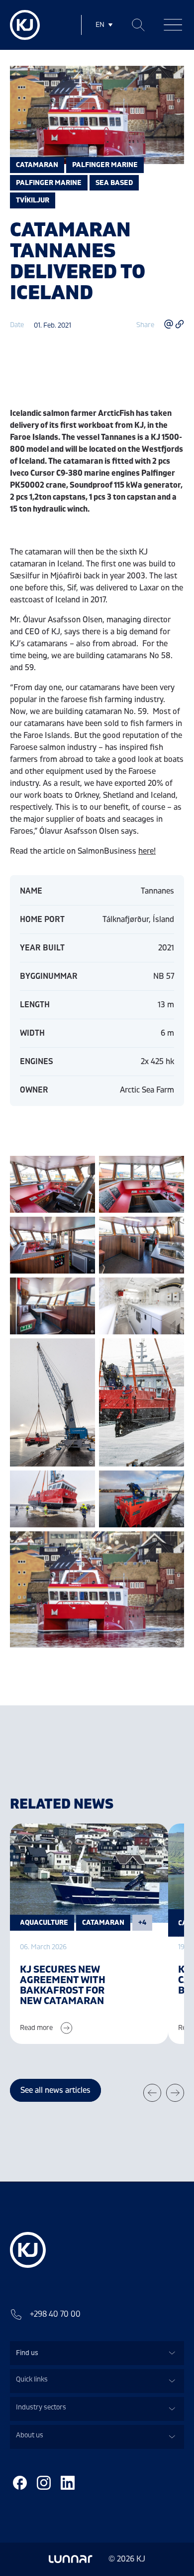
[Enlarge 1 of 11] (82, 1169)
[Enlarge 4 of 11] (171, 1230)
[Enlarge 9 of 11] (82, 1483)
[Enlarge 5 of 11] (82, 1290)
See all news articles (55, 2090)
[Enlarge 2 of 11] (171, 1169)
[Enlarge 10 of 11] (171, 1483)
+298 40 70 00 (55, 2314)
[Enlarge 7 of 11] (82, 1351)
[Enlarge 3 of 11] (82, 1230)
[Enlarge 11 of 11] (171, 1544)
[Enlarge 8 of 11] (171, 1351)
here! (147, 851)
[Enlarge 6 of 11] (171, 1290)
